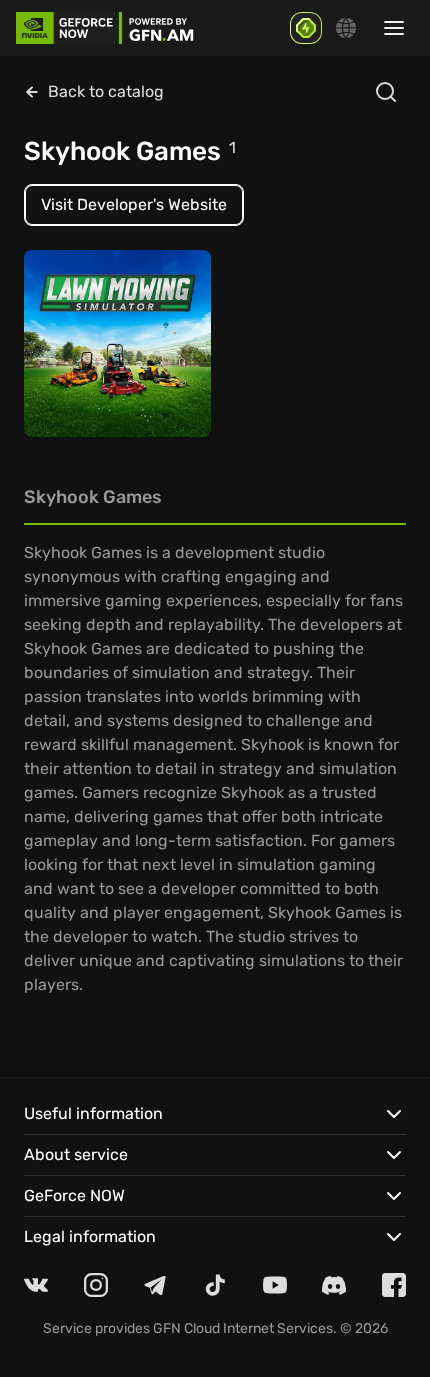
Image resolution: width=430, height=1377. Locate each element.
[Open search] (386, 92)
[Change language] (346, 28)
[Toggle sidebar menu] (394, 28)
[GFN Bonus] (306, 28)
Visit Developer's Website (134, 204)
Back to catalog (106, 91)
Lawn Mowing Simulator (85, 372)
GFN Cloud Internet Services (243, 1328)
